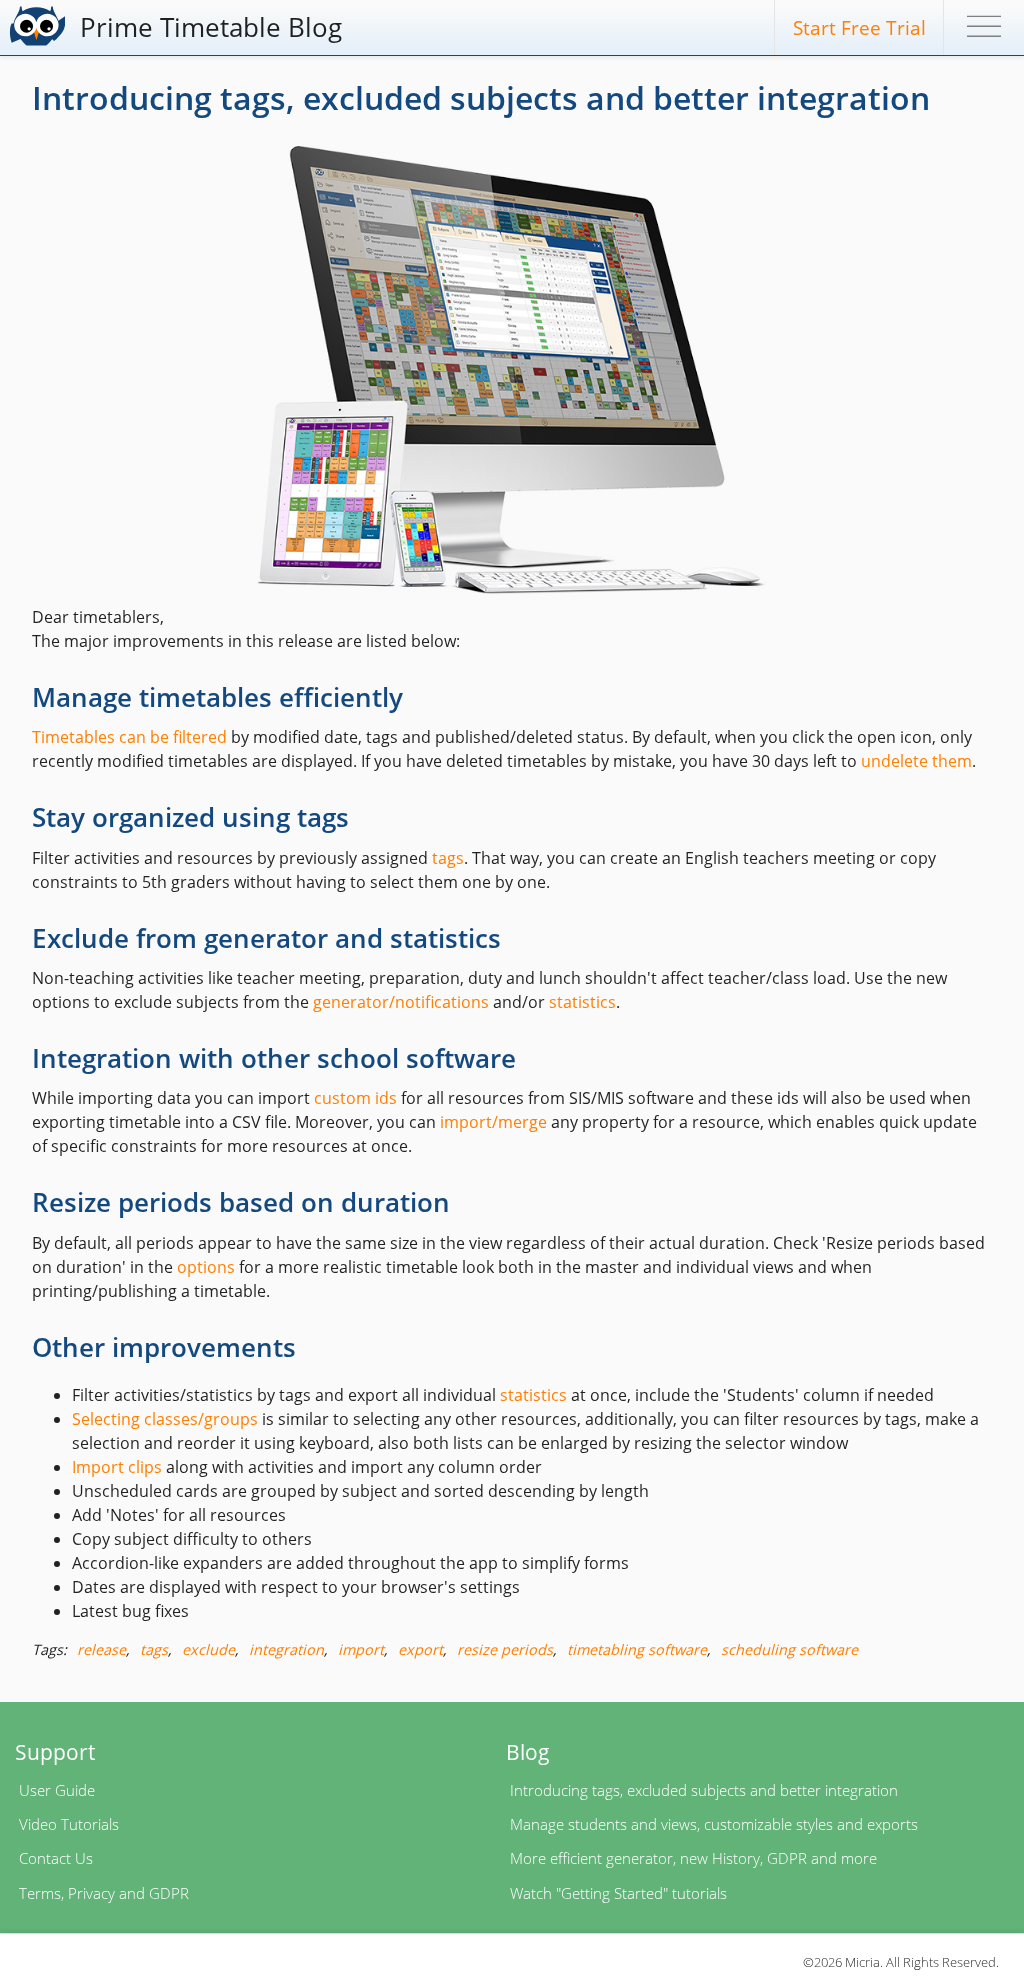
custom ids (355, 1098)
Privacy (91, 1893)
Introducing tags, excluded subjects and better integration (704, 1790)
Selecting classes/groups (165, 1419)
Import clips (117, 1467)
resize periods (505, 1649)
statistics (582, 1002)
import (361, 1649)
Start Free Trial (859, 27)
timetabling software (637, 1649)
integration (286, 1649)
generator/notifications (401, 1002)
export (420, 1649)
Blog (528, 1751)
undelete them (916, 761)
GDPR (169, 1893)
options (206, 1267)
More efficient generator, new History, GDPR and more (693, 1858)
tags (448, 858)
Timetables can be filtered (129, 737)
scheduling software (789, 1649)
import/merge (493, 1122)
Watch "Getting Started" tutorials (618, 1893)
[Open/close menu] (984, 29)
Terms (40, 1893)
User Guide (57, 1790)
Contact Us (56, 1858)
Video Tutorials (69, 1824)
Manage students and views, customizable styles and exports (714, 1824)
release (101, 1649)
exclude (208, 1649)
